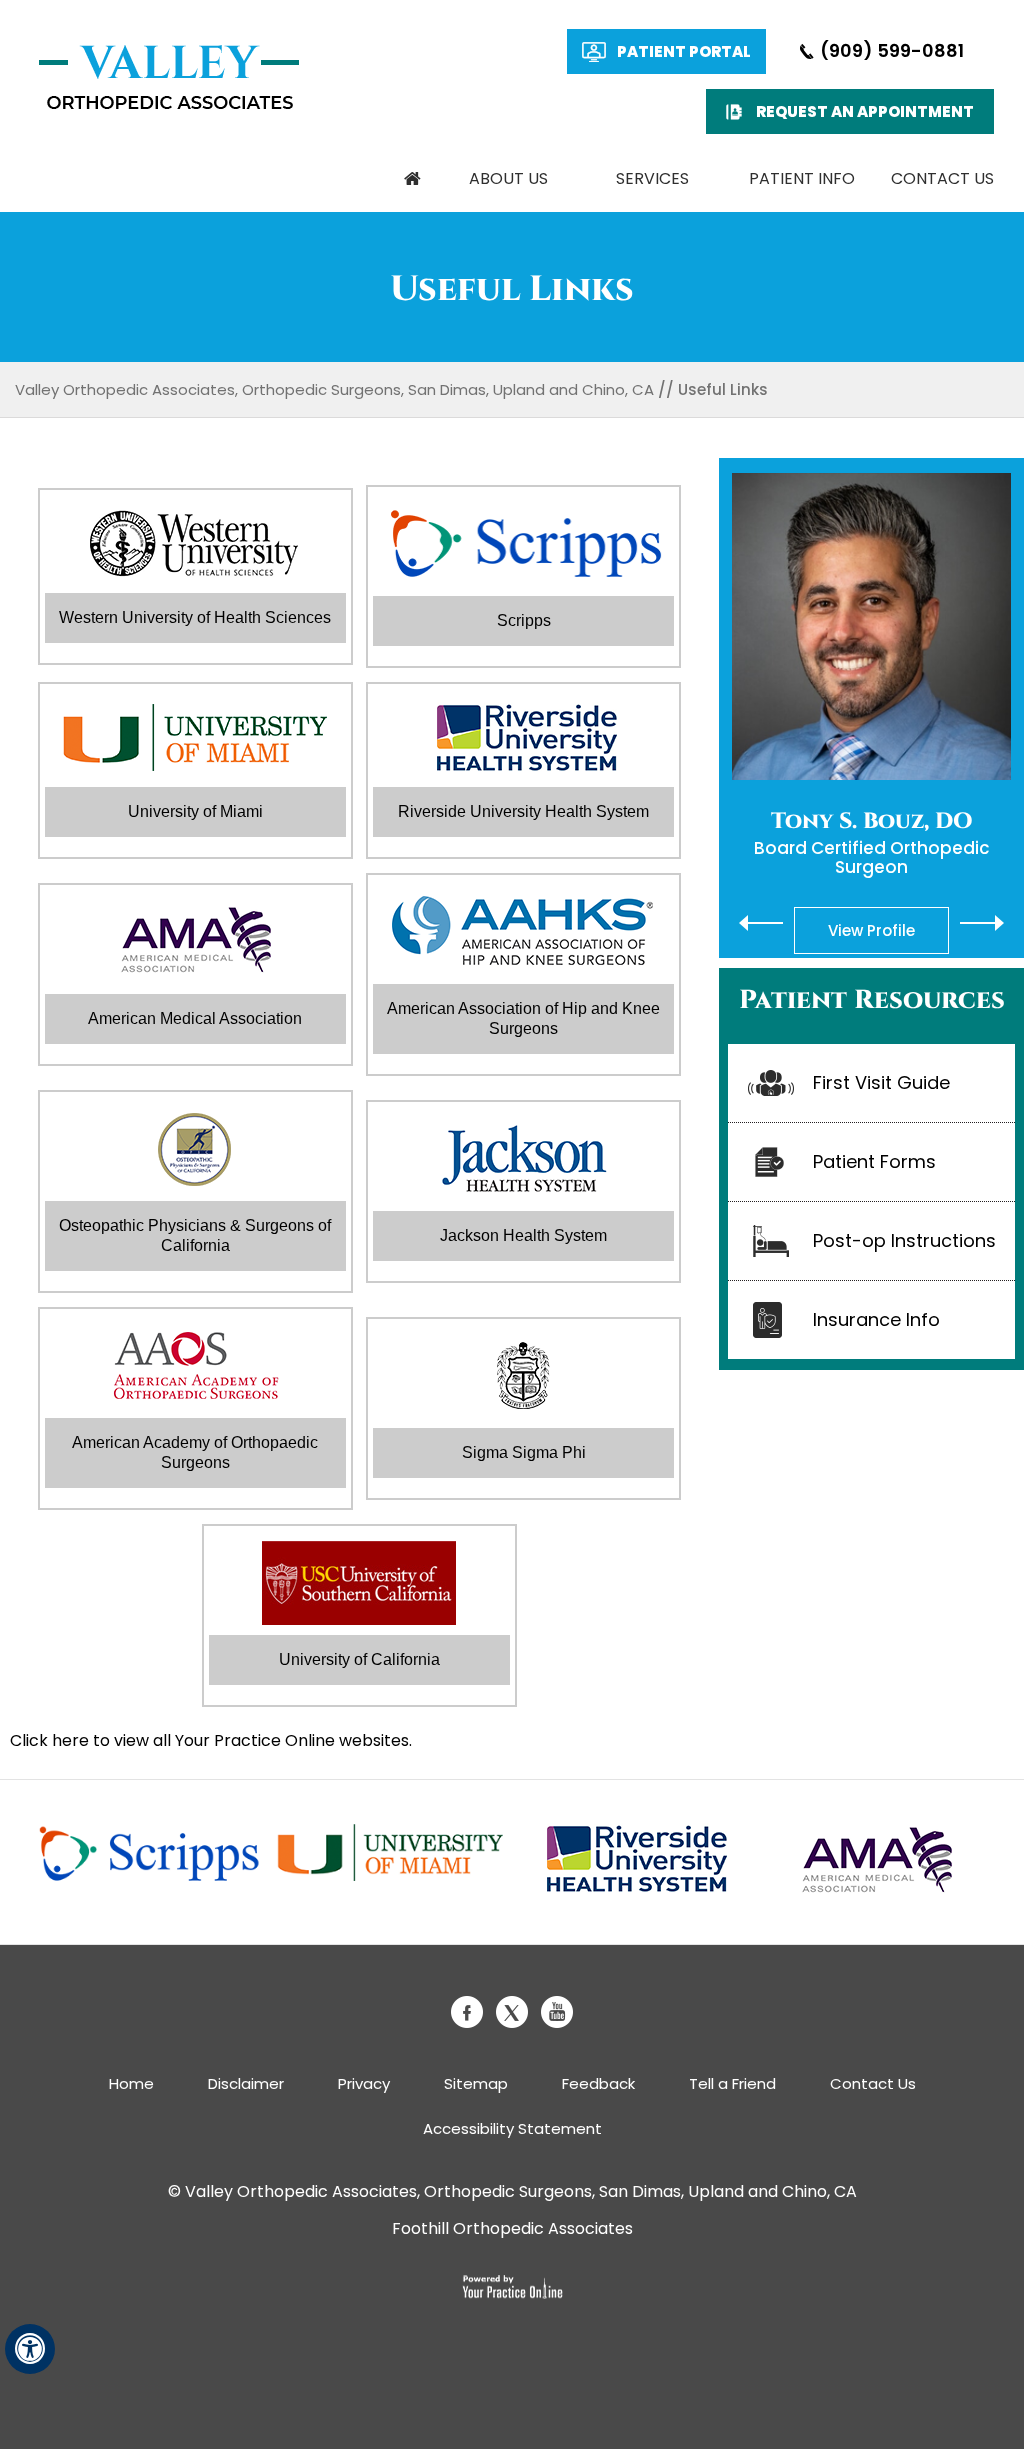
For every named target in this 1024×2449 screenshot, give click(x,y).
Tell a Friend (732, 2083)
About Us (508, 178)
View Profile (871, 930)
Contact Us (942, 178)
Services (652, 178)
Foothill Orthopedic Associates (512, 2228)
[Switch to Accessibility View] (30, 2349)
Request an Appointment (865, 111)
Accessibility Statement (512, 2128)
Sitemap (476, 2083)
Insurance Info (876, 1319)
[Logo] (169, 77)
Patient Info (802, 178)
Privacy (364, 2083)
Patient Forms (874, 1161)
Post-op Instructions (904, 1240)
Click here (49, 1740)
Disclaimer (246, 2083)
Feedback (598, 2083)
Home (412, 179)
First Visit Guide (881, 1082)
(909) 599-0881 (892, 50)
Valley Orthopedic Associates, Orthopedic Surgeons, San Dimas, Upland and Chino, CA (334, 389)
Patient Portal (684, 51)
